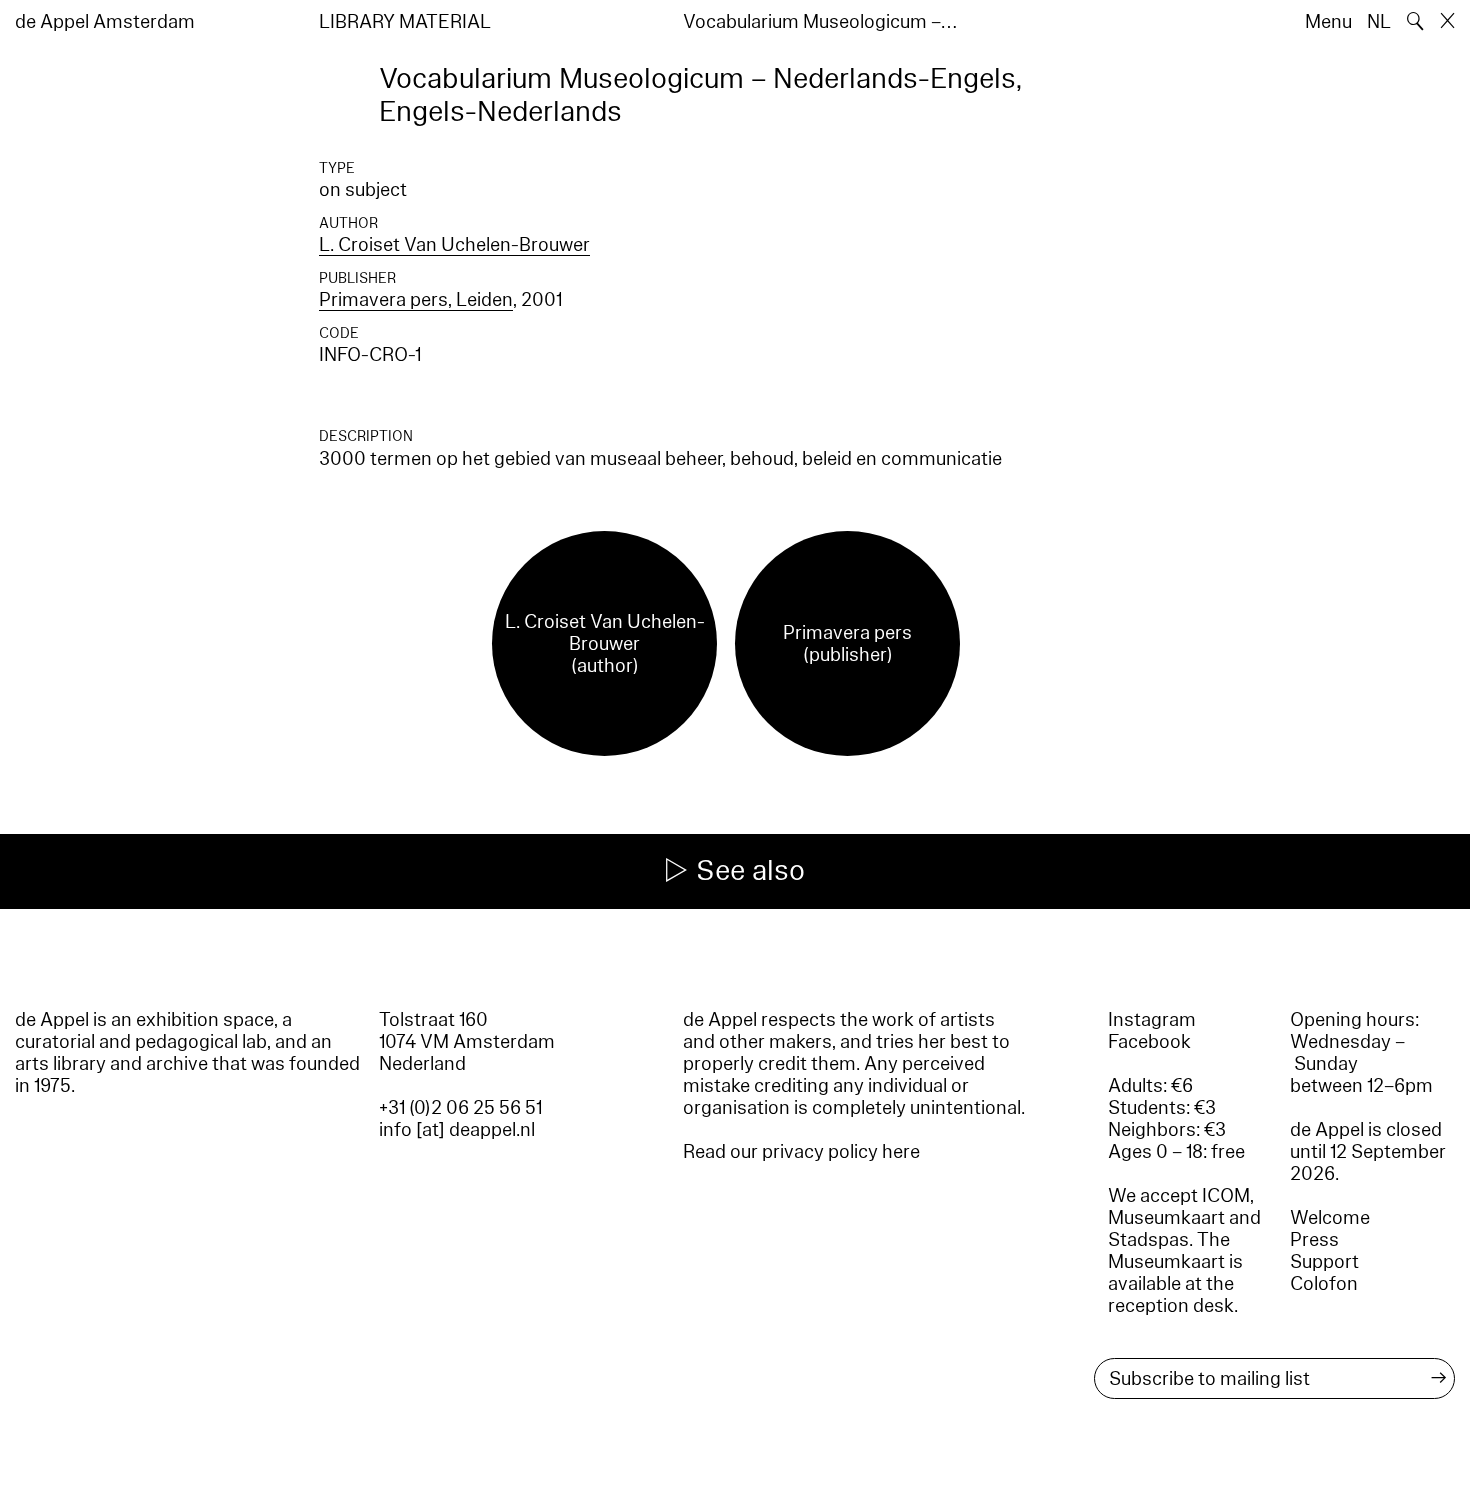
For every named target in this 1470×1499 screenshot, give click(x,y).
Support (1324, 1262)
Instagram (1152, 1020)
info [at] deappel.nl (457, 1130)
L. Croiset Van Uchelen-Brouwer (454, 245)
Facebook (1149, 1042)
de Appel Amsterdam (105, 22)
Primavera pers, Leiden (416, 300)
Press (1314, 1240)
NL (1379, 22)
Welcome (1330, 1218)
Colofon (1324, 1284)
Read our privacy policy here (801, 1152)
